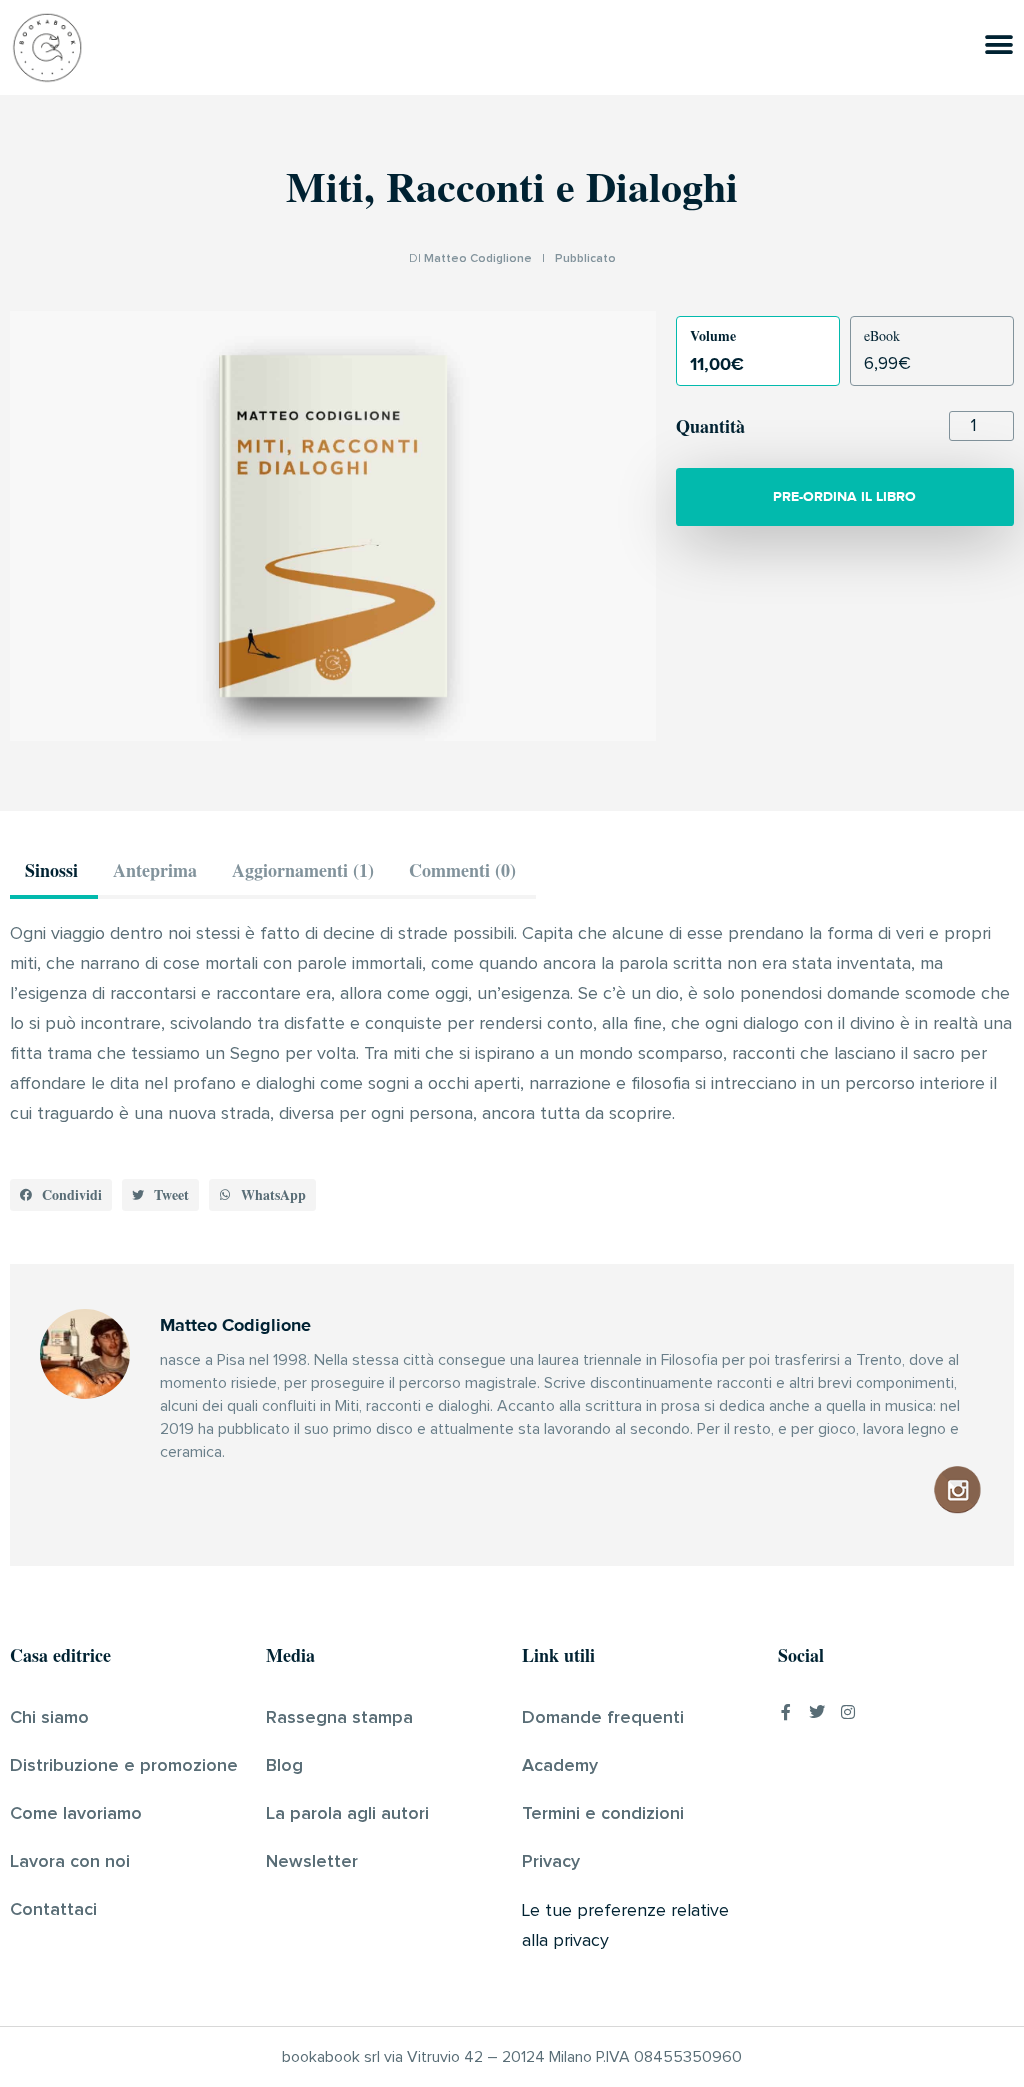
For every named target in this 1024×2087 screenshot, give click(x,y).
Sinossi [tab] (51, 870)
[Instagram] (848, 1712)
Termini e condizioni (603, 1814)
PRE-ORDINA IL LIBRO (844, 496)
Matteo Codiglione (478, 259)
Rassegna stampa (339, 1718)
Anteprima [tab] (155, 870)
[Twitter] (817, 1712)
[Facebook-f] (786, 1712)
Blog (284, 1766)
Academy (560, 1766)
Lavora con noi (70, 1862)
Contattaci (53, 1910)
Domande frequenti (603, 1718)
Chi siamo (49, 1718)
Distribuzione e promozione (124, 1766)
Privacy (551, 1862)
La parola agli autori (347, 1814)
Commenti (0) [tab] (462, 870)
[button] (61, 1195)
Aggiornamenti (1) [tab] (303, 870)
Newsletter (312, 1862)
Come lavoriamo (76, 1814)
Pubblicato (585, 259)
